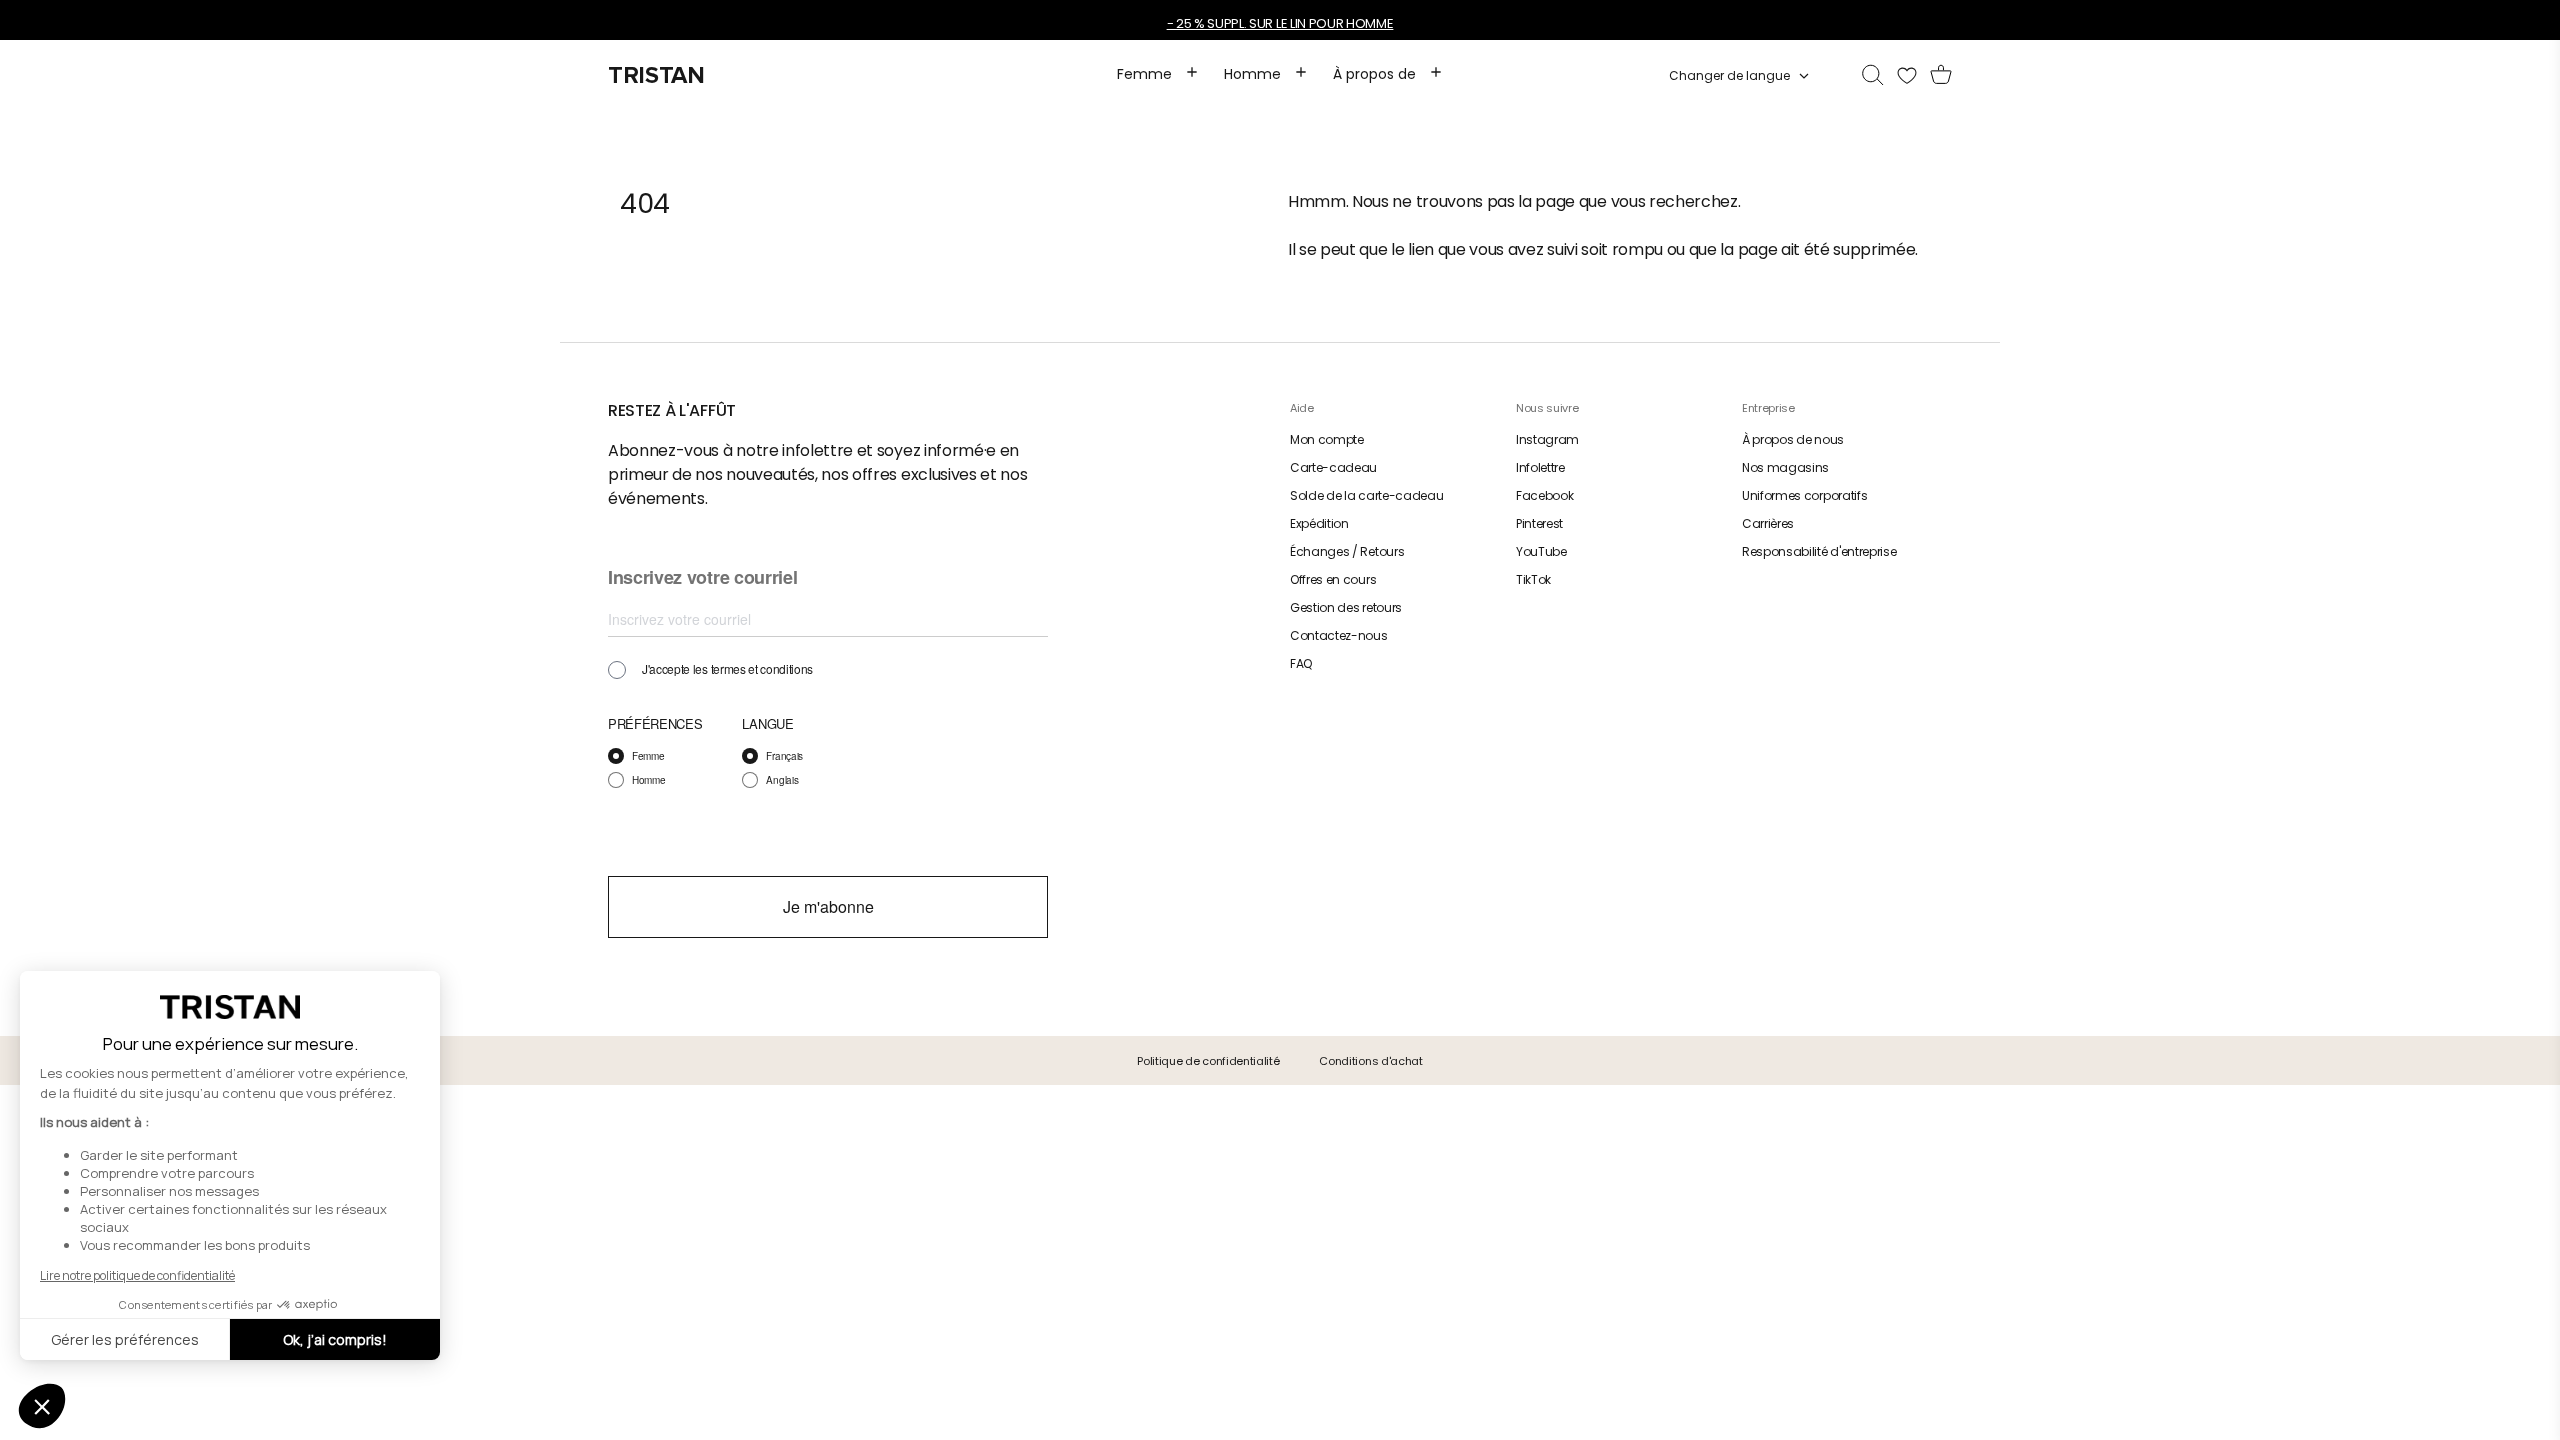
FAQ (1301, 663)
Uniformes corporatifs (1804, 495)
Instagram (1547, 439)
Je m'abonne (828, 906)
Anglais (782, 780)
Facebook (1544, 495)
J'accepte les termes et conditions (727, 669)
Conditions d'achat (1370, 1061)
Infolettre (1540, 467)
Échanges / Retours (1347, 551)
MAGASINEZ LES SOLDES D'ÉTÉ (1202, 23)
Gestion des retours (1346, 607)
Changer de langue (1729, 76)
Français (784, 756)
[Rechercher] (1873, 76)
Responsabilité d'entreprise (1819, 551)
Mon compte (1327, 439)
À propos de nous (1793, 439)
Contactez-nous (1339, 635)
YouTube (1541, 551)
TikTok (1533, 579)
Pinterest (1539, 523)
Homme (648, 780)
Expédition (1319, 523)
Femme (648, 756)
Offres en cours (1333, 579)
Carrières (1768, 523)
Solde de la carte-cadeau (1366, 495)
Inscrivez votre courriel (702, 578)
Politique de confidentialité (1208, 1061)
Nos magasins (1785, 467)
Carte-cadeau (1333, 467)
